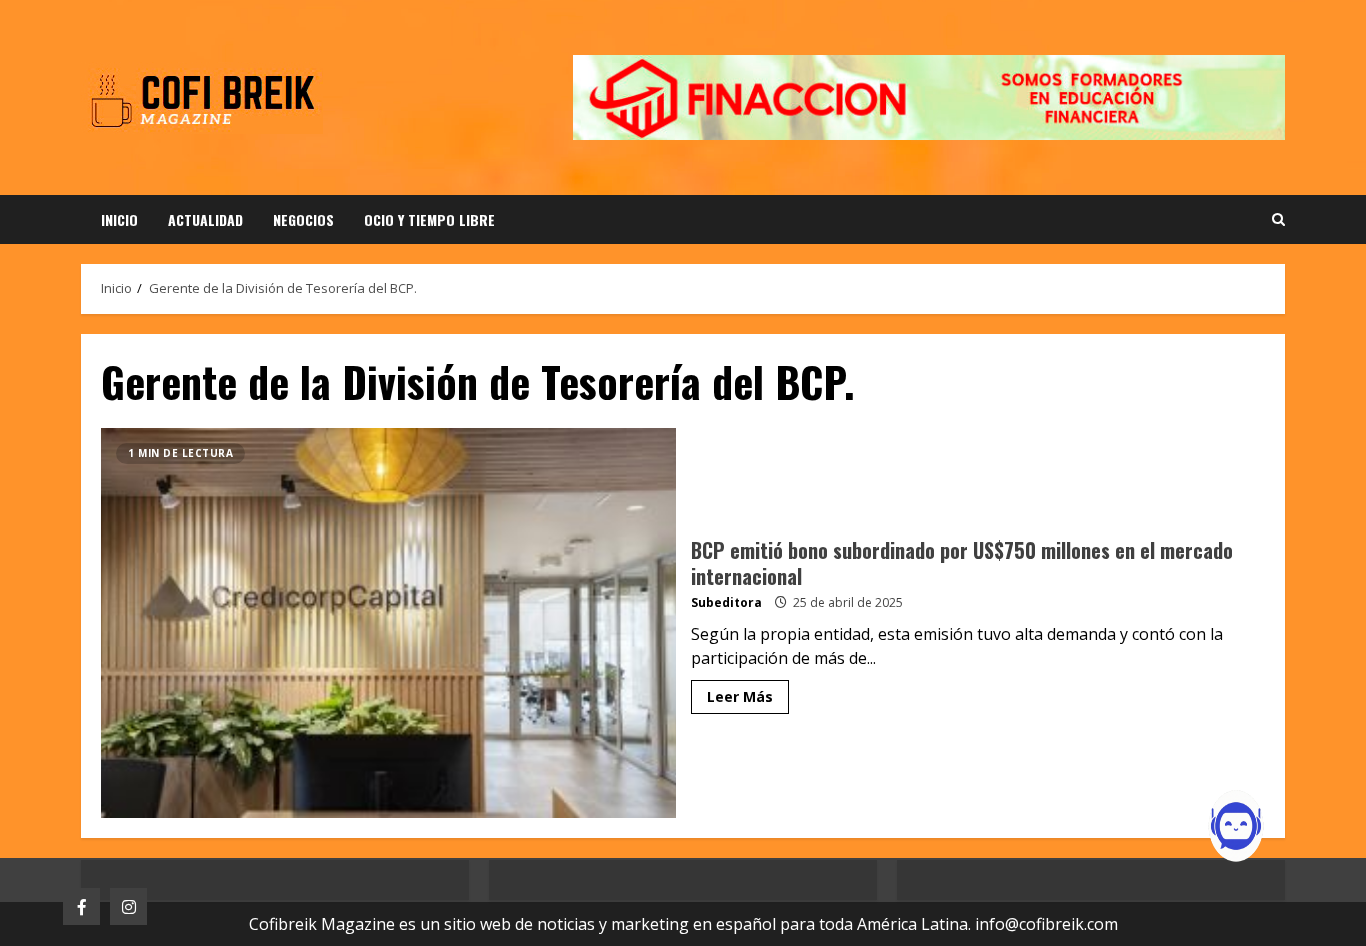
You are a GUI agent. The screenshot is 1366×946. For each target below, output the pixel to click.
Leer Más (740, 696)
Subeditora (726, 602)
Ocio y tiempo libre (429, 219)
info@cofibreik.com (1046, 924)
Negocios (303, 219)
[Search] (1278, 220)
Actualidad (205, 219)
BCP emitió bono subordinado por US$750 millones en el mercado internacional (388, 623)
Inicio (119, 219)
